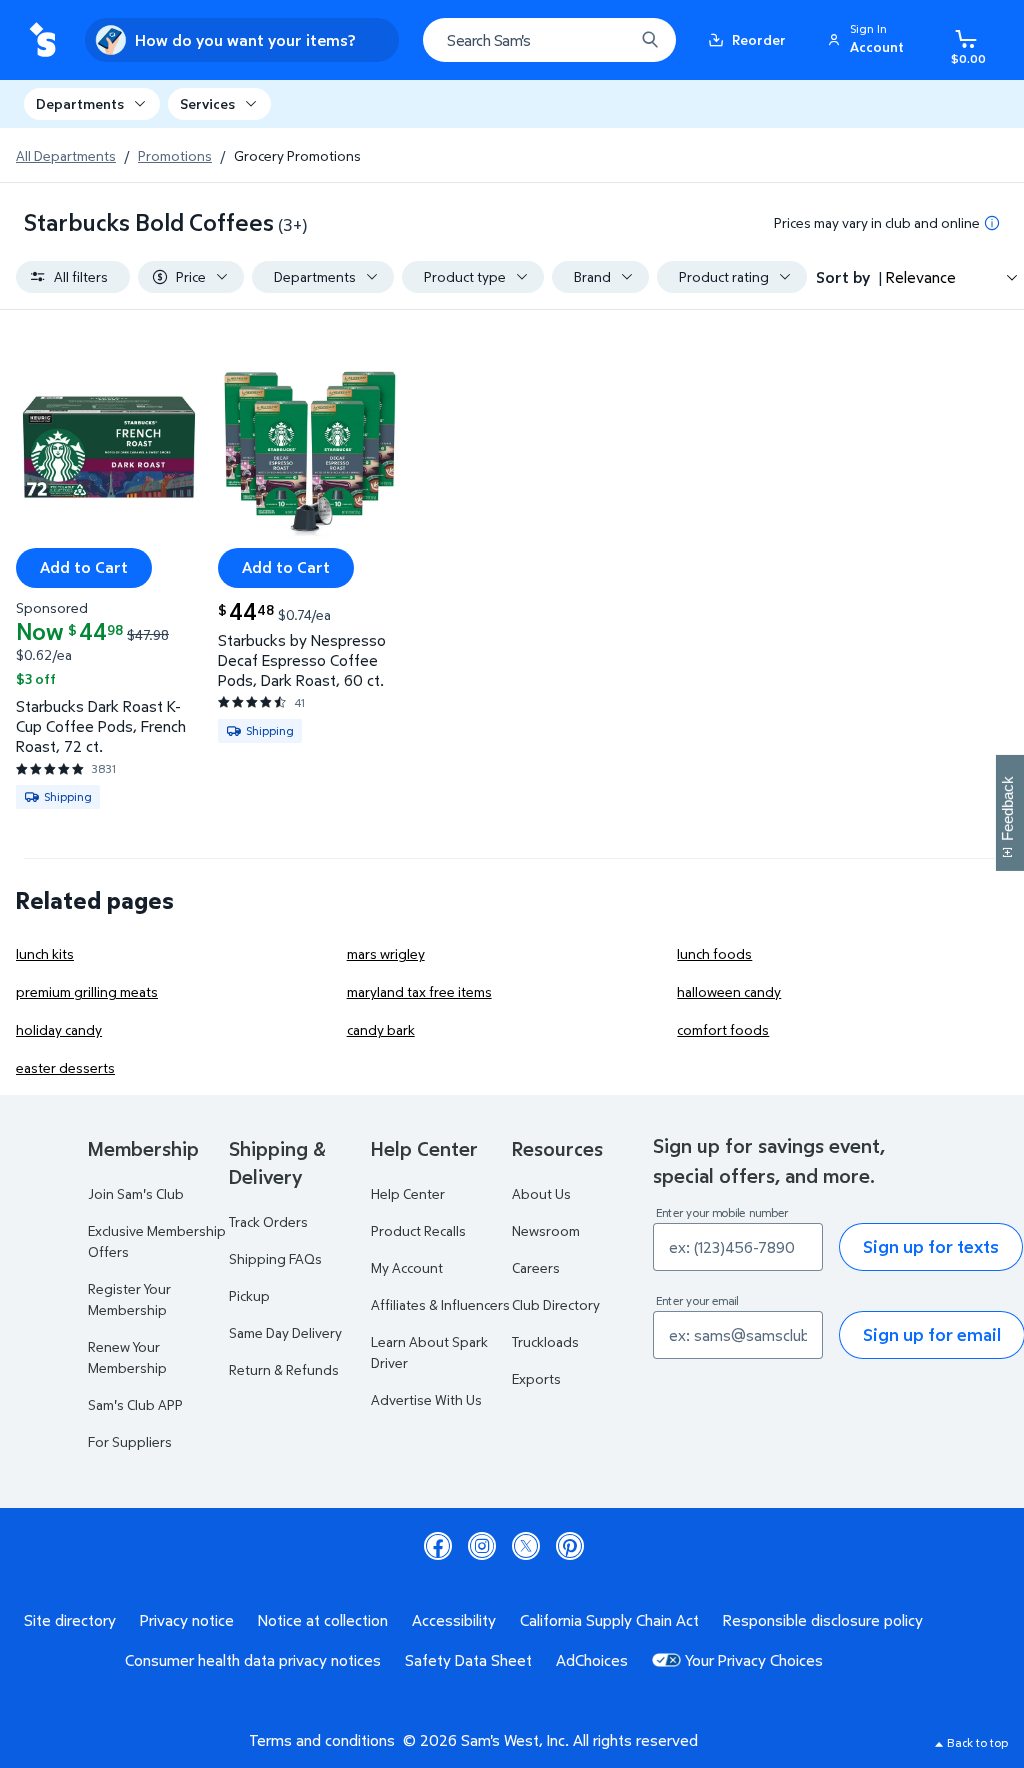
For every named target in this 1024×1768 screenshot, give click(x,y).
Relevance (921, 277)
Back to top (977, 1742)
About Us (541, 1193)
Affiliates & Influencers (440, 1304)
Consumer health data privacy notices (253, 1660)
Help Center (408, 1193)
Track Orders (268, 1221)
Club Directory (556, 1304)
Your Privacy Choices (754, 1660)
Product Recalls (418, 1230)
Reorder (759, 39)
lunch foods (714, 953)
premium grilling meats (87, 991)
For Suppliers (130, 1441)
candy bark (381, 1029)
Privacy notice (187, 1620)
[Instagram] (482, 1546)
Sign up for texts (931, 1246)
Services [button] (207, 103)
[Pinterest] (570, 1546)
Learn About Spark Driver (429, 1352)
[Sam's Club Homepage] (42, 40)
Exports (536, 1378)
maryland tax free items (419, 991)
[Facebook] (438, 1546)
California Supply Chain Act (609, 1620)
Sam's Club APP (135, 1404)
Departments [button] (80, 103)
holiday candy (59, 1029)
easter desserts (65, 1067)
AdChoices (592, 1660)
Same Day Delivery (285, 1332)
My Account (407, 1267)
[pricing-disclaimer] (992, 223)
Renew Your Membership (127, 1357)
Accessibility (454, 1620)
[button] (869, 40)
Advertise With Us (426, 1399)
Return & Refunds (284, 1369)
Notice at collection (323, 1620)
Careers (536, 1267)
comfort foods (723, 1029)
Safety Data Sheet (468, 1660)
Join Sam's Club (136, 1193)
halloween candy (729, 991)
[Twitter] (526, 1546)
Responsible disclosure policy (823, 1620)
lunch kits (45, 953)
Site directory (70, 1620)
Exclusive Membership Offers (157, 1241)
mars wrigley (386, 953)
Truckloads (545, 1341)
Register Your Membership (129, 1299)
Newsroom (546, 1230)
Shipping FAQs (275, 1258)
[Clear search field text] (604, 40)
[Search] (650, 40)
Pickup (249, 1295)
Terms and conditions (322, 1740)
